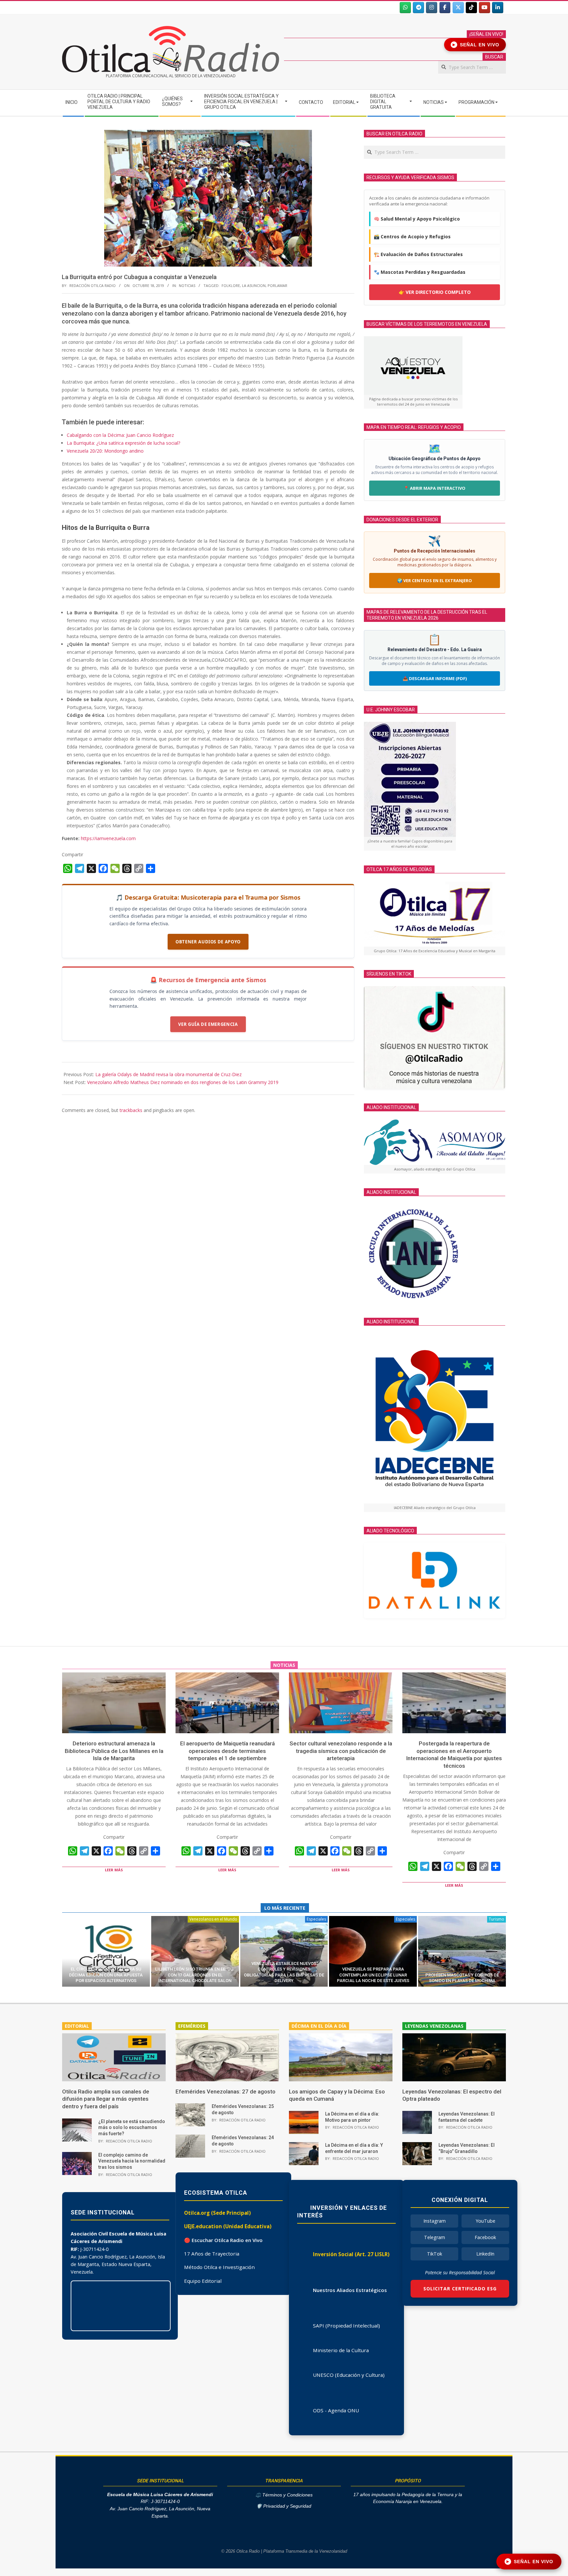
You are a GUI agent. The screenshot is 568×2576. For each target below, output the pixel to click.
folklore (231, 285)
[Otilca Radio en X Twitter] (458, 8)
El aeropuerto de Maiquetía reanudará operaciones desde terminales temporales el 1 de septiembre (227, 1751)
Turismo (497, 1919)
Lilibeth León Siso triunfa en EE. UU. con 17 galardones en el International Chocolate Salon (195, 1975)
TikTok (435, 2254)
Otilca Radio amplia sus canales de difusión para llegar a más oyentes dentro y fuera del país (106, 2099)
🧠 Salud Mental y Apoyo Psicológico (417, 219)
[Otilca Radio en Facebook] (445, 8)
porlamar (277, 285)
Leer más (114, 1870)
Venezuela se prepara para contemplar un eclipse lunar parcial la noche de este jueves (373, 1975)
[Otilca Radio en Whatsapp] (405, 8)
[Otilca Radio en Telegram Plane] (418, 8)
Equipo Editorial (203, 2281)
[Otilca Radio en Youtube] (485, 8)
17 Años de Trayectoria (212, 2254)
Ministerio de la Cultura (341, 2350)
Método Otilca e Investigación (219, 2267)
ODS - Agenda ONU (336, 2410)
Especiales (316, 1919)
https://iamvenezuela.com (108, 838)
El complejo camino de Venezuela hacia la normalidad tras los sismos (132, 2161)
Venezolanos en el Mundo (213, 1919)
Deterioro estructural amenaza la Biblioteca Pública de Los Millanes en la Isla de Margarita (114, 1751)
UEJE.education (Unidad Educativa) (228, 2226)
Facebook (485, 2237)
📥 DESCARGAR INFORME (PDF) (435, 678)
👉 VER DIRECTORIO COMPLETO (435, 292)
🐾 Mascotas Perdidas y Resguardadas (420, 272)
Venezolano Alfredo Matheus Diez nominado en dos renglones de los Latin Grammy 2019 (183, 1082)
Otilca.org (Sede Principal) (217, 2213)
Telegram (435, 2237)
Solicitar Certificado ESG (460, 2289)
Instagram (435, 2221)
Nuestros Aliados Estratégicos (350, 2290)
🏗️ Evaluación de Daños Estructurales (418, 254)
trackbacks (131, 1110)
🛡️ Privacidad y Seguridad (284, 2506)
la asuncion (254, 285)
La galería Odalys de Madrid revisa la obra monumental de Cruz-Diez (168, 1074)
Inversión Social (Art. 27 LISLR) (351, 2254)
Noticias (187, 285)
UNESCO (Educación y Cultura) (349, 2375)
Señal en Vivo (476, 45)
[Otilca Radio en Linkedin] (498, 8)
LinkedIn (485, 2254)
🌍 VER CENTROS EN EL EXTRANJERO (435, 580)
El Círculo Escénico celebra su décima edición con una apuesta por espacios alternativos (106, 1975)
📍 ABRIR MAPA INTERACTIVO (435, 488)
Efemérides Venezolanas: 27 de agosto (225, 2092)
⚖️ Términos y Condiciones (284, 2495)
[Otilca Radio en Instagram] (432, 8)
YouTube (485, 2221)
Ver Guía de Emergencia (208, 1024)
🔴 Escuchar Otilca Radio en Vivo (223, 2240)
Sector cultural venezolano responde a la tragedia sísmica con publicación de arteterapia (341, 1751)
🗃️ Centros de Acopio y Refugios (412, 236)
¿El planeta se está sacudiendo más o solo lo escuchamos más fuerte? (132, 2127)
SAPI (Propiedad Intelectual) (346, 2326)
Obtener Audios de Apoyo (208, 942)
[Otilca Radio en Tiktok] (471, 8)
